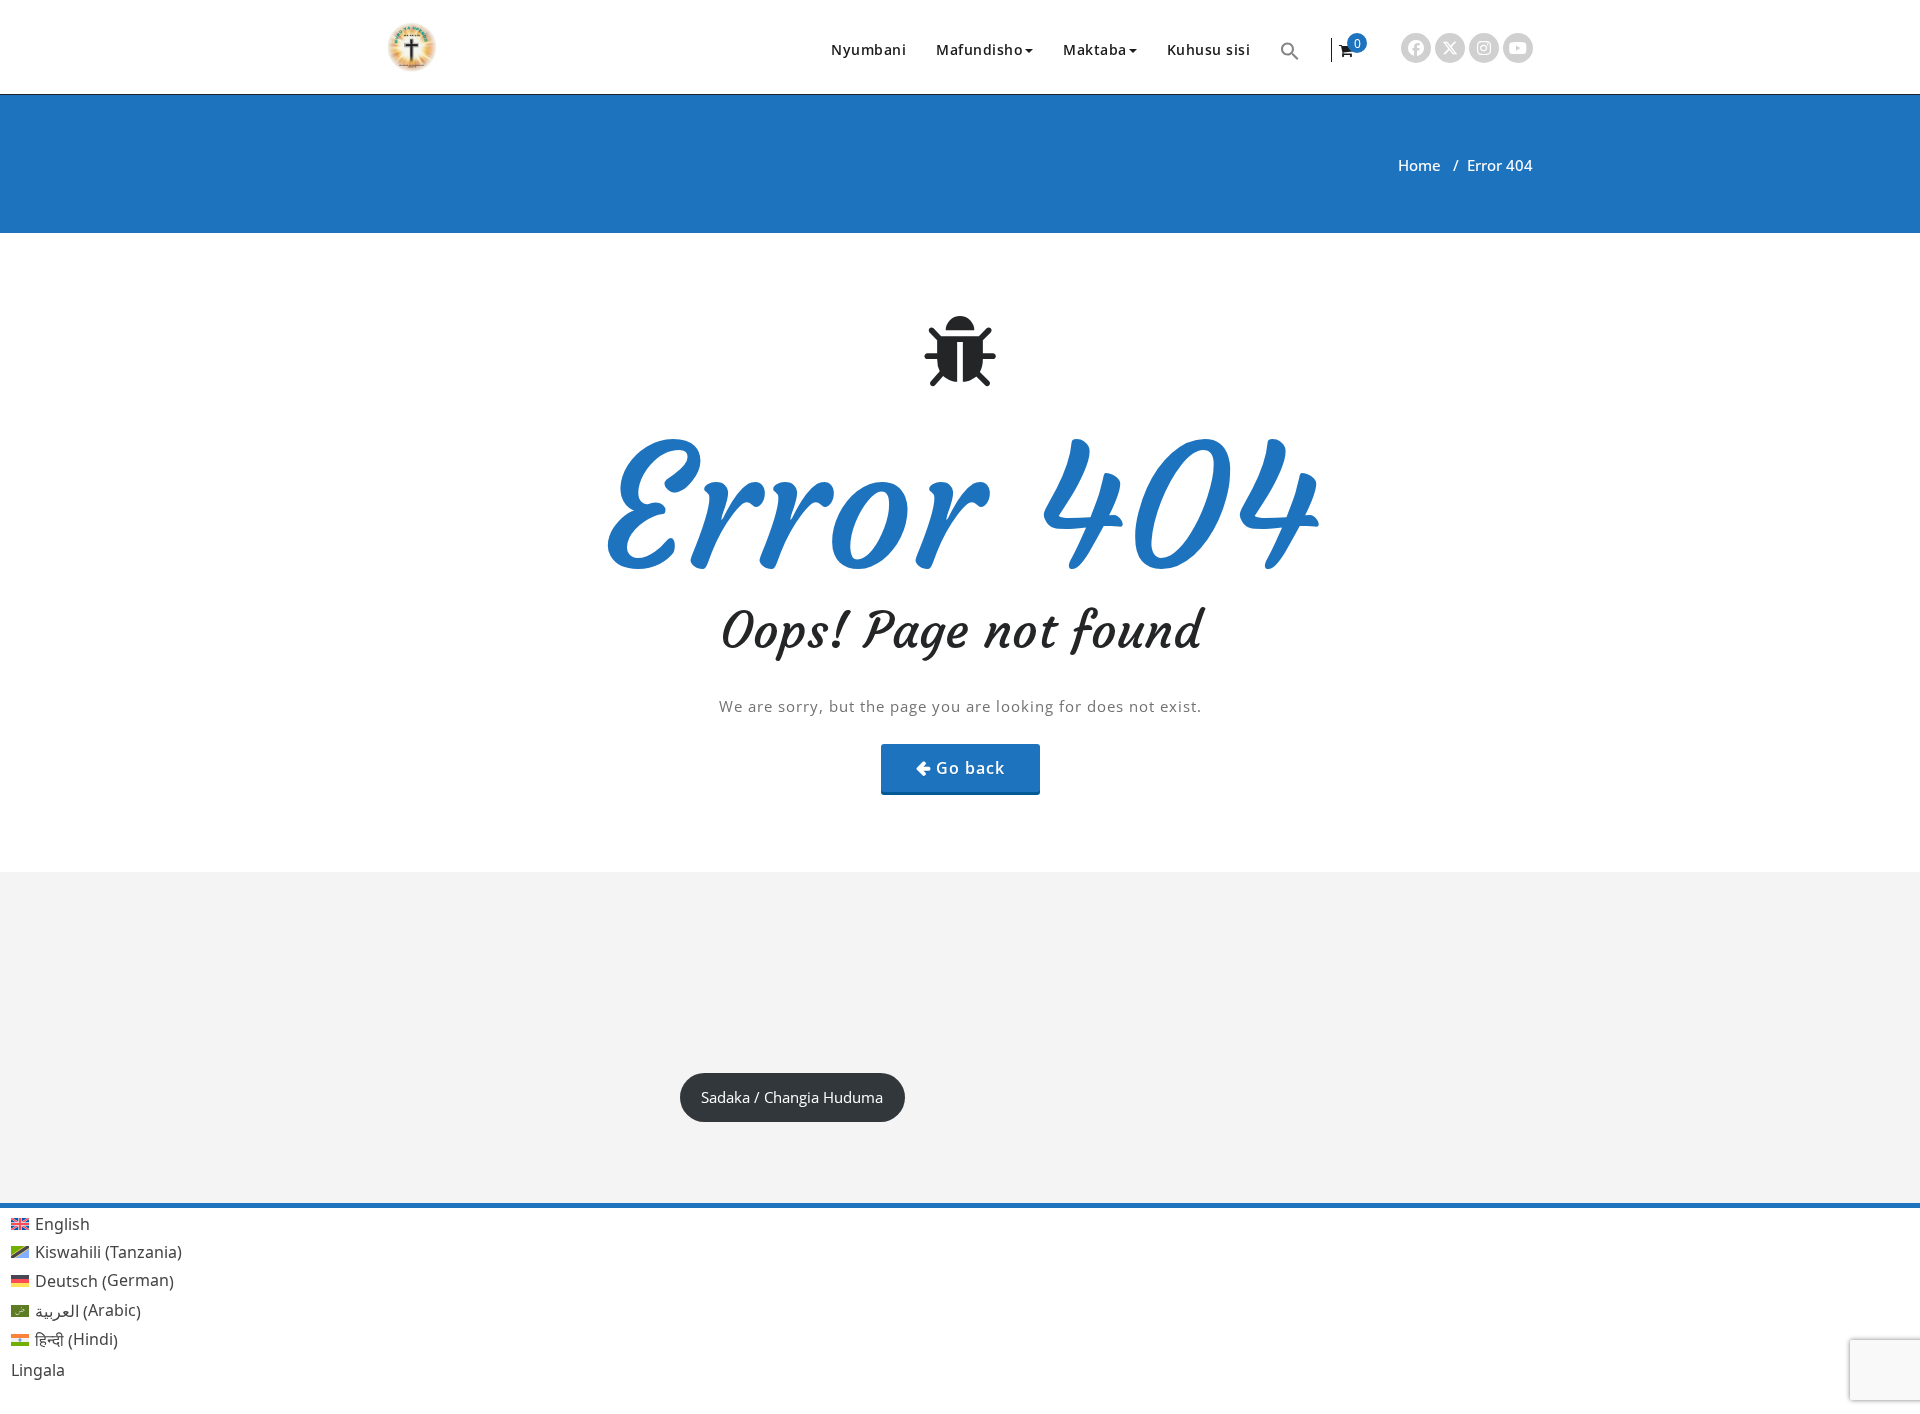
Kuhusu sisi (1209, 49)
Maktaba (1095, 49)
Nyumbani (868, 49)
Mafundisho (979, 49)
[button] (1290, 49)
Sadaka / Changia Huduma (792, 1097)
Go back (970, 768)
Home (1419, 165)
